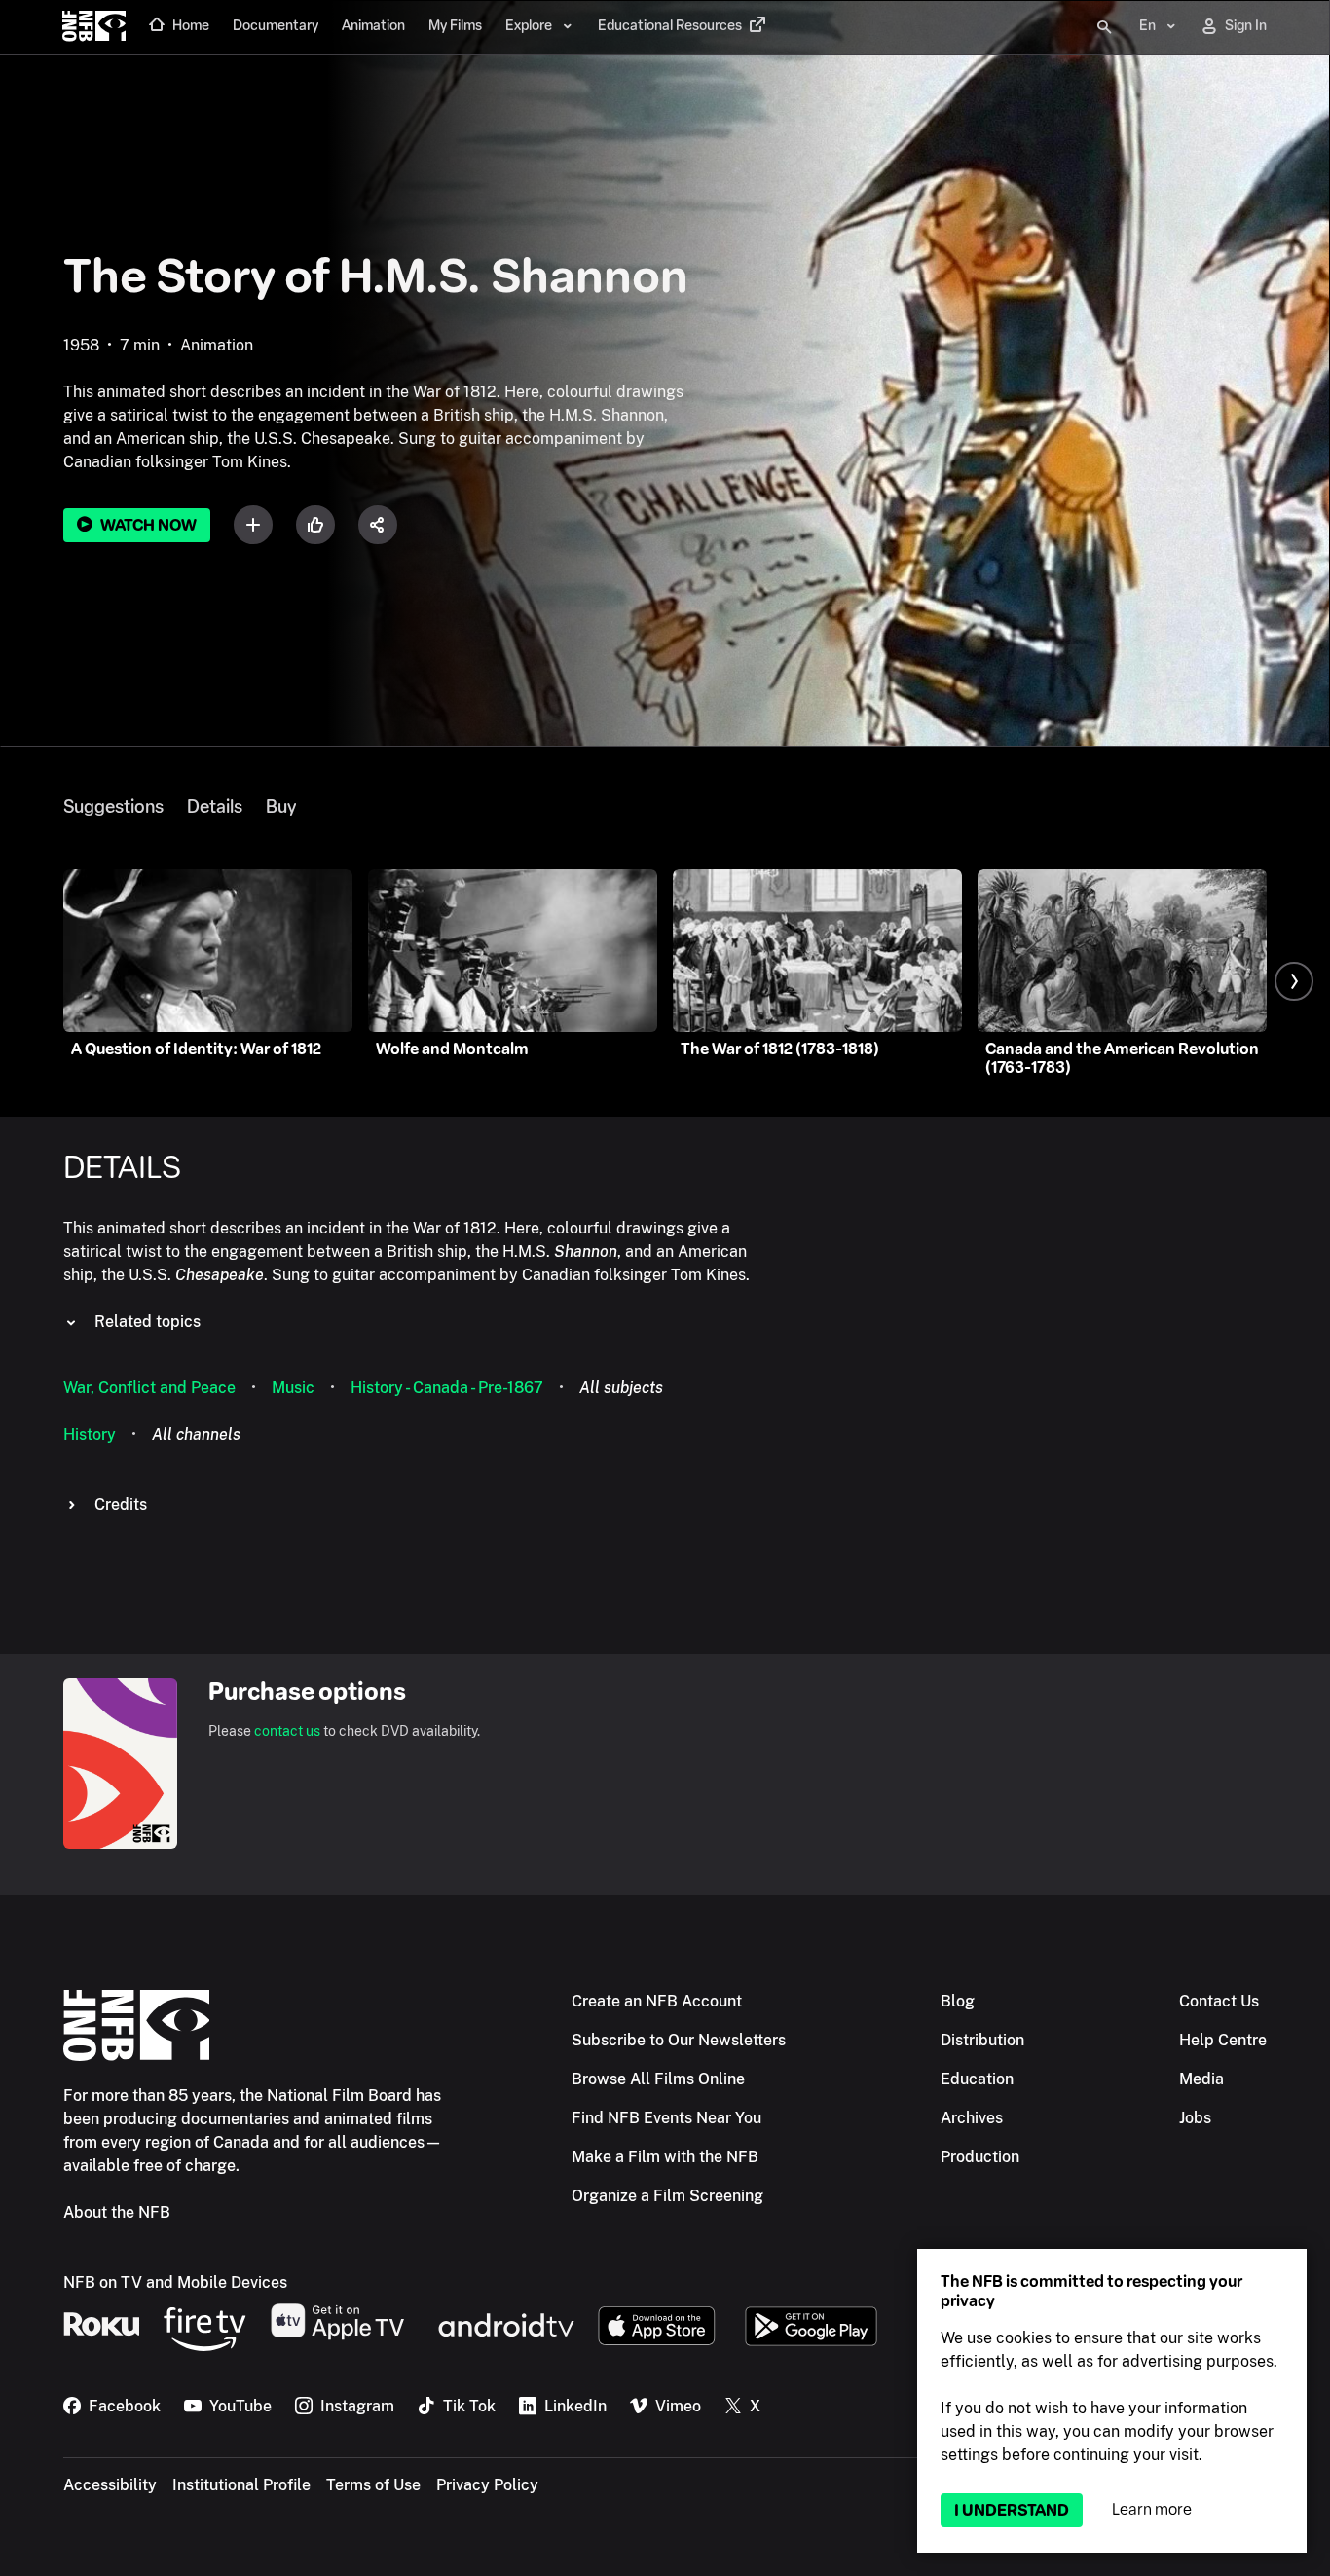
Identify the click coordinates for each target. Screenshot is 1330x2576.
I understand (1012, 2510)
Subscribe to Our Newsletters (679, 2040)
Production (980, 2157)
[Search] (1104, 27)
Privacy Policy (487, 2485)
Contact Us (1219, 2001)
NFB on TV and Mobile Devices (175, 2282)
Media (1201, 2079)
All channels (196, 1435)
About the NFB (117, 2212)
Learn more (1152, 2509)
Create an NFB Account (657, 2001)
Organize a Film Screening (667, 2196)
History (90, 1435)
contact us (287, 1731)
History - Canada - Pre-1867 (447, 1388)
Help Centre (1223, 2040)
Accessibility (110, 2485)
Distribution (982, 2040)
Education (977, 2079)
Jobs (1195, 2118)
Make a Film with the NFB (665, 2157)
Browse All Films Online (658, 2079)
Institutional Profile (241, 2485)
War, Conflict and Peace (149, 1388)
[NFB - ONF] (94, 27)
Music (293, 1388)
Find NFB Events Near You (666, 2118)
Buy (281, 807)
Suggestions (113, 807)
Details (215, 807)
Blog (958, 2001)
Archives (972, 2118)
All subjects (621, 1388)
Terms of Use (373, 2485)
